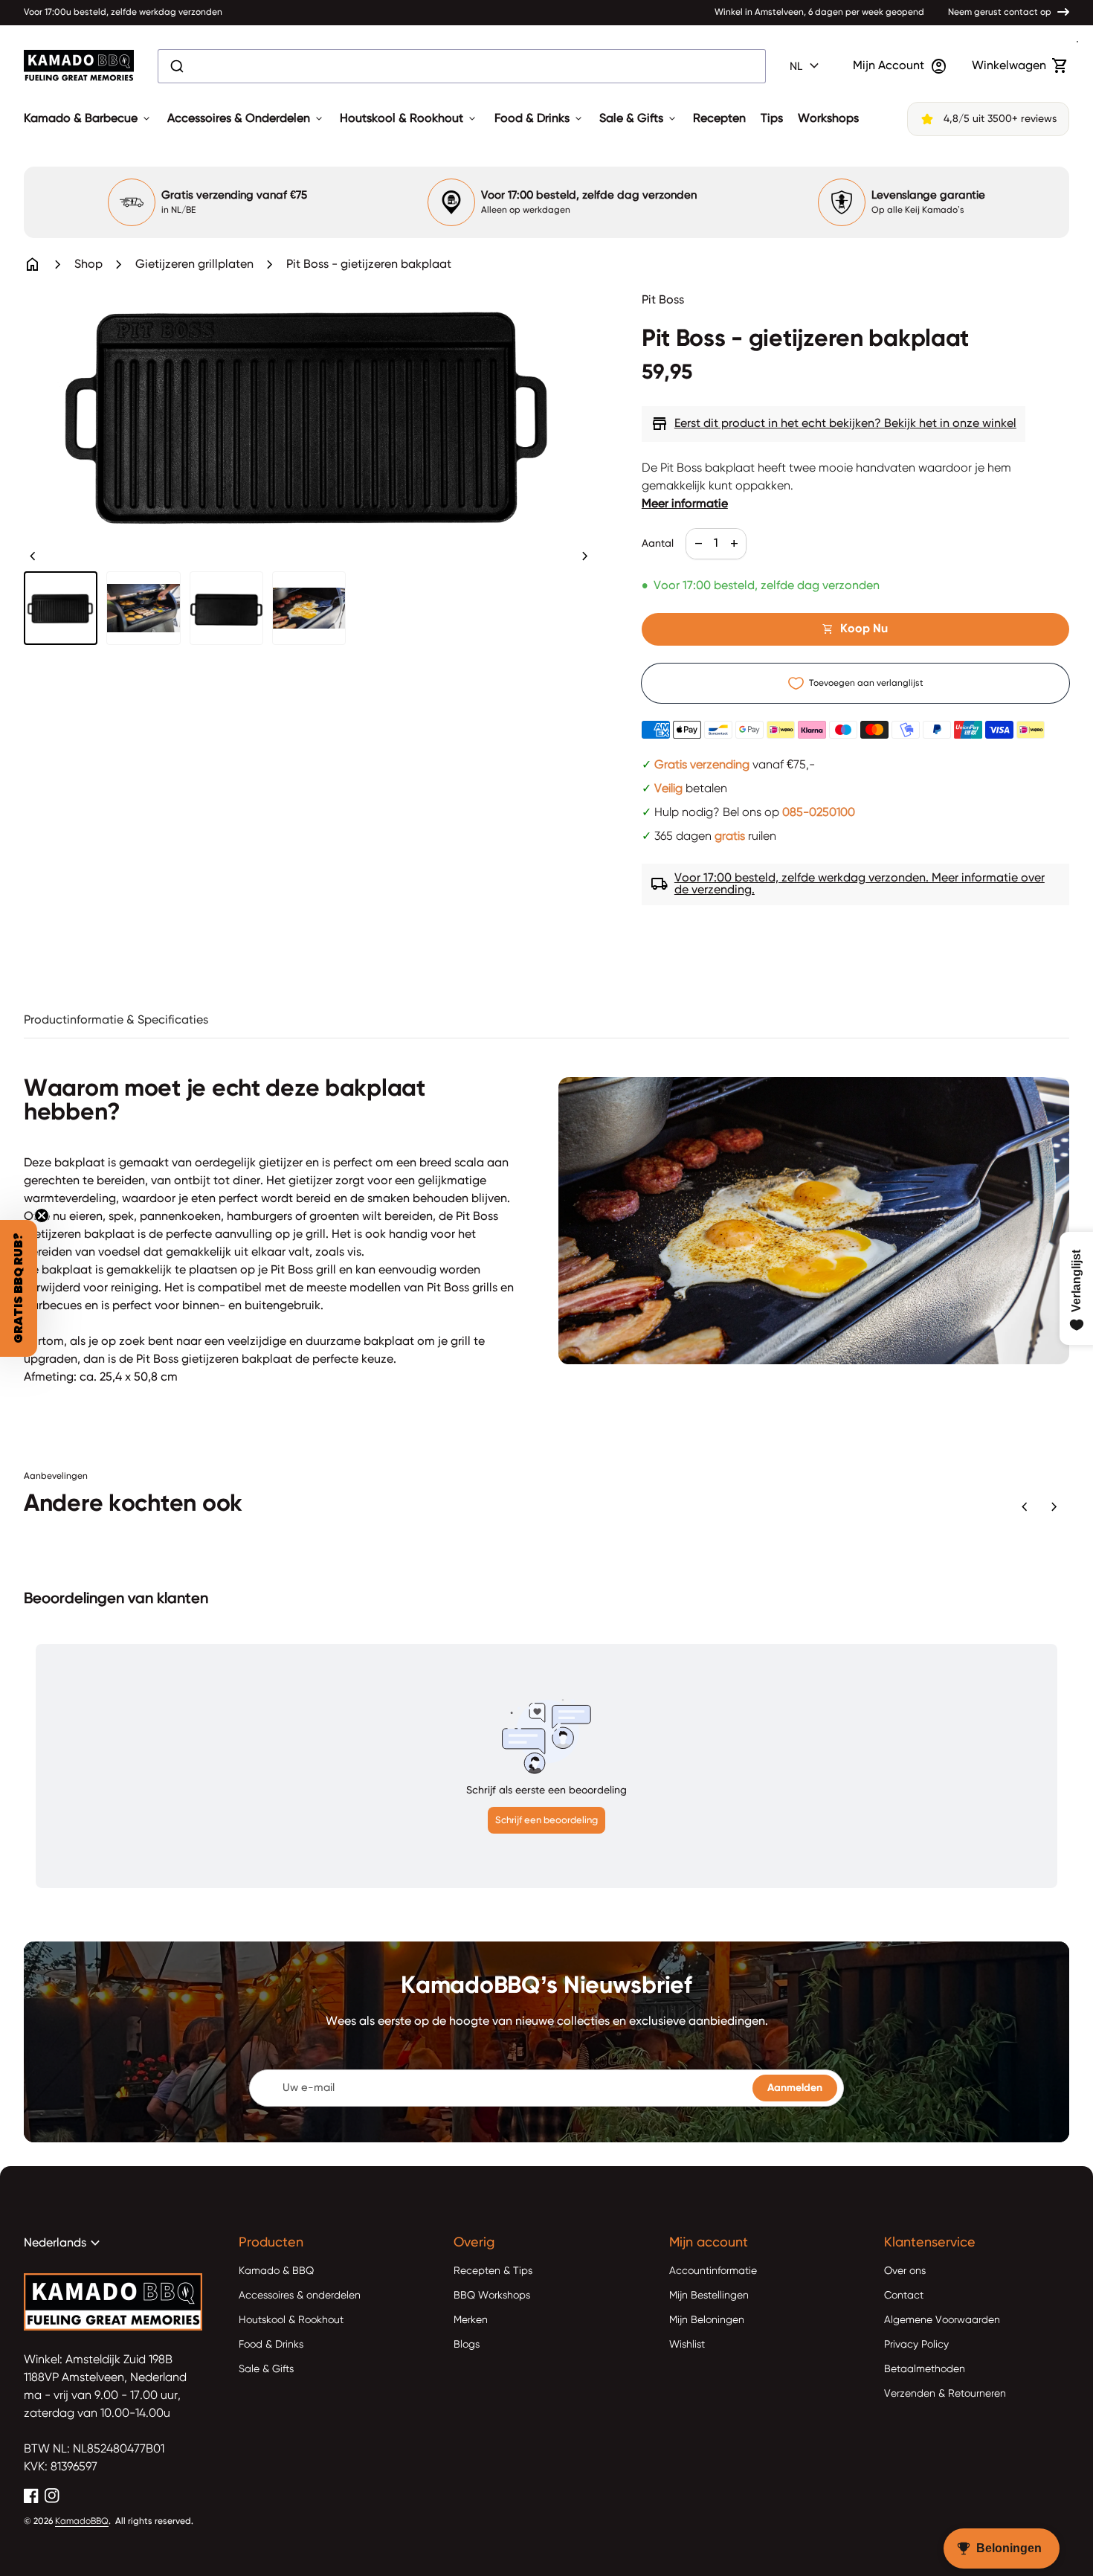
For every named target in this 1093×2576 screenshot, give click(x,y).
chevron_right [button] (585, 556)
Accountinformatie (713, 2271)
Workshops (828, 119)
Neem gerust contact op (1000, 13)
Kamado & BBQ (276, 2271)
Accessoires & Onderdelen (246, 119)
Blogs (467, 2345)
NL (806, 66)
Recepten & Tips (493, 2271)
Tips (772, 119)
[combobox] (462, 66)
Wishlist (687, 2345)
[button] (19, 1288)
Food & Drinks (539, 119)
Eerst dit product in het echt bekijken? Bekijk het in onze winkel (834, 424)
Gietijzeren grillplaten (194, 265)
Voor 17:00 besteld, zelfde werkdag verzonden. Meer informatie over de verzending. (848, 884)
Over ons (905, 2271)
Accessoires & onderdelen (300, 2296)
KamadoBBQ (82, 2522)
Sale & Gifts (639, 119)
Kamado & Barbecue (88, 119)
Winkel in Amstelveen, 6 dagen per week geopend (819, 13)
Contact (904, 2296)
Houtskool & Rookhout (409, 119)
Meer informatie (685, 504)
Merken (471, 2320)
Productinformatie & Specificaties (116, 1021)
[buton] (806, 66)
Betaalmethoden (925, 2369)
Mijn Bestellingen (709, 2296)
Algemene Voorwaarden (942, 2320)
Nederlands (64, 2243)
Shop (88, 265)
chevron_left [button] (33, 556)
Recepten (719, 119)
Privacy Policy (916, 2345)
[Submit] (176, 66)
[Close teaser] (42, 1215)
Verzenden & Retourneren (945, 2394)
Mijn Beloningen (707, 2320)
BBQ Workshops (492, 2296)
